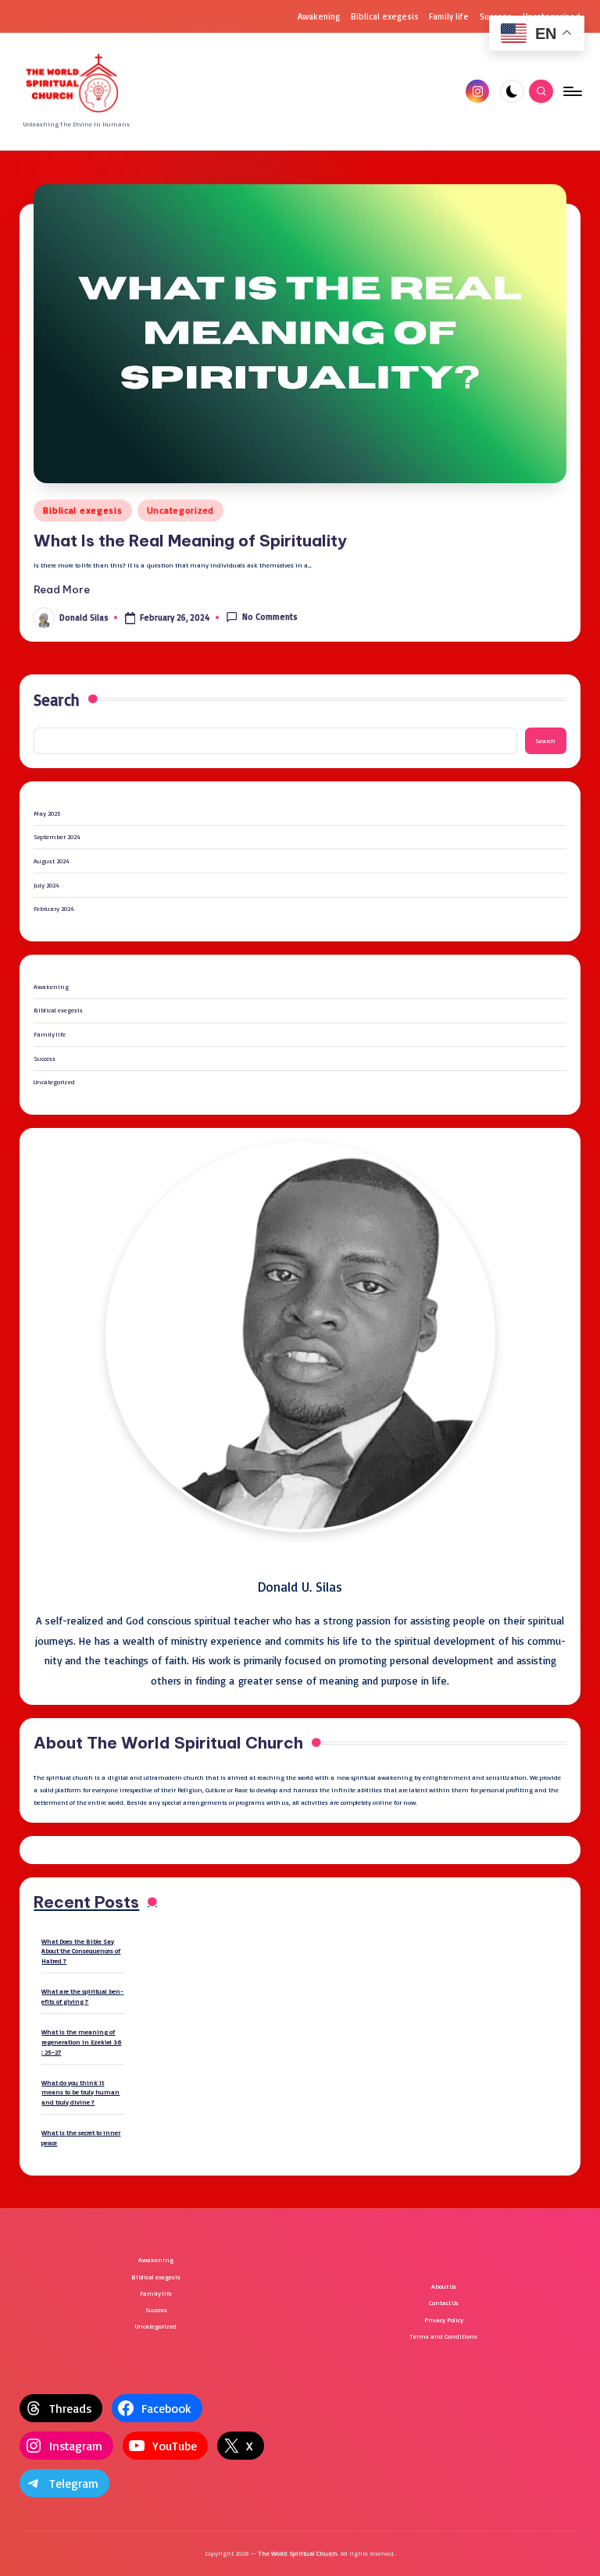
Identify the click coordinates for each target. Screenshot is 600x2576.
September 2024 (57, 836)
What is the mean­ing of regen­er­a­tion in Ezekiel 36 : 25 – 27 (81, 2041)
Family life (50, 1034)
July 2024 (46, 885)
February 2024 (54, 908)
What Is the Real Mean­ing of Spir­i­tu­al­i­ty (190, 541)
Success (45, 1058)
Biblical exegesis (82, 510)
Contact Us (444, 2302)
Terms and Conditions (444, 2336)
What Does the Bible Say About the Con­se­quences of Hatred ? (81, 1951)
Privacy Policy (444, 2320)
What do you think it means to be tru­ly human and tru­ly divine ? (80, 2092)
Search (57, 699)
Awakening (51, 986)
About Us (444, 2286)
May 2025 (47, 813)
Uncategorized (180, 510)
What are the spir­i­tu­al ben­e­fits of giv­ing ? (82, 1996)
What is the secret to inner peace (81, 2137)
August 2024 (52, 861)
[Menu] (571, 91)
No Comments (270, 617)
